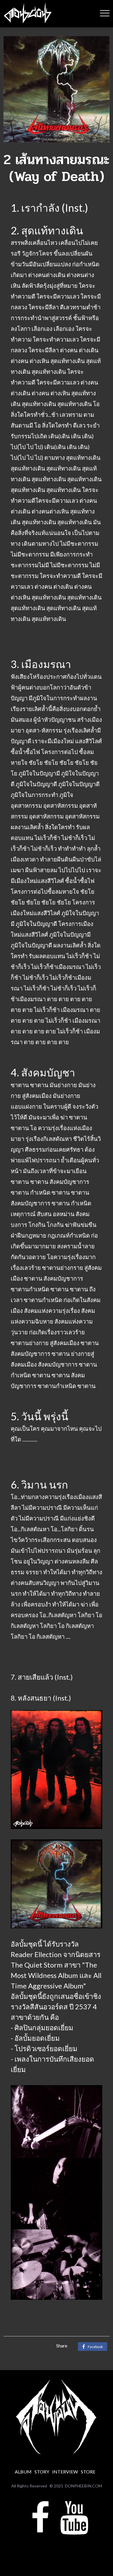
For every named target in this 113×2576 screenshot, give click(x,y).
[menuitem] (23, 2472)
